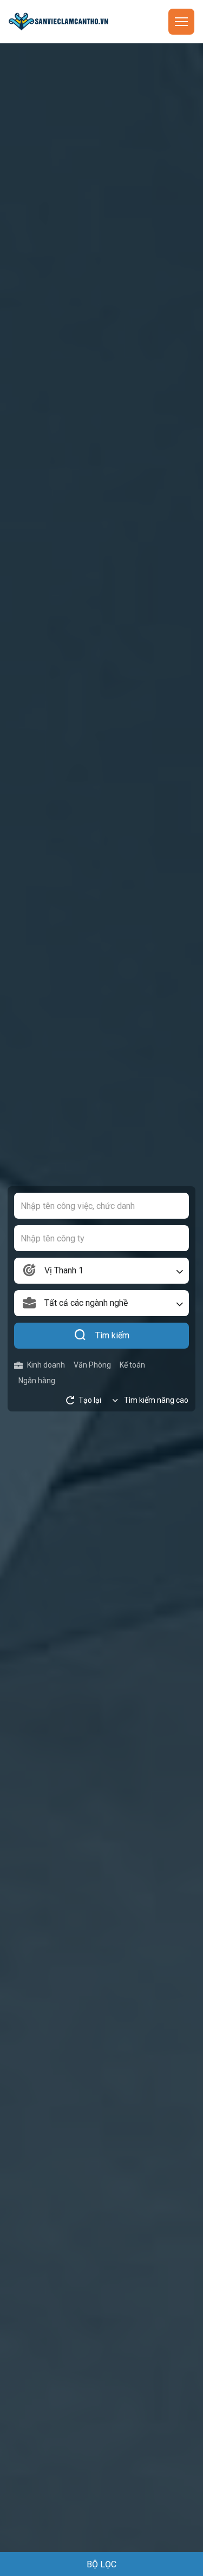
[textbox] (101, 1303)
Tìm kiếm (112, 1335)
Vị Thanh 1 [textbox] (64, 1270)
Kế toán (132, 1365)
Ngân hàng (37, 1381)
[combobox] (101, 1271)
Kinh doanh (46, 1365)
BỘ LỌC (101, 2564)
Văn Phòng (92, 1365)
